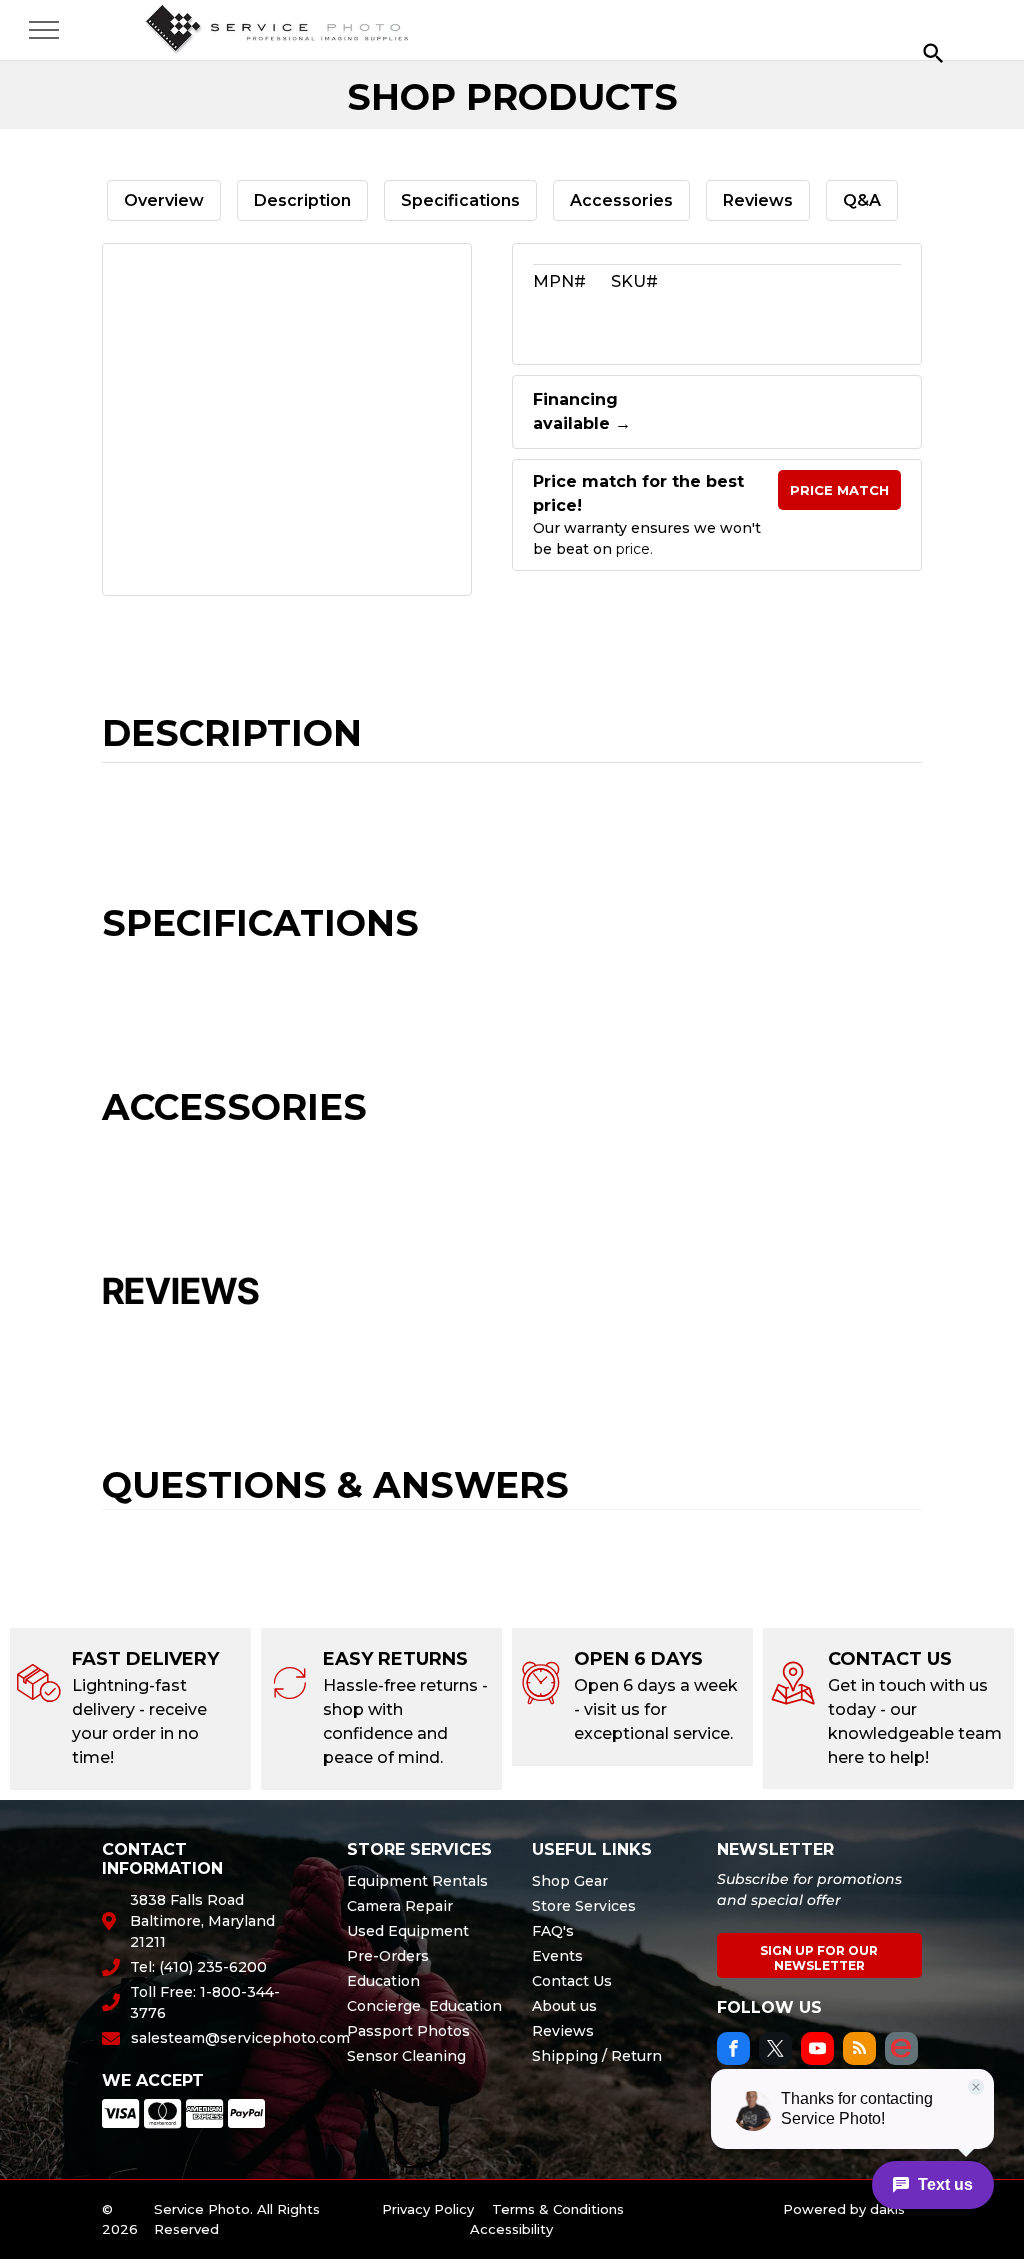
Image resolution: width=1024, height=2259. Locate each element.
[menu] (44, 30)
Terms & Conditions (558, 2209)
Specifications (460, 200)
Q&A (862, 200)
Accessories (621, 200)
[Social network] (901, 2051)
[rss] (859, 2051)
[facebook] (733, 2051)
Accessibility (511, 2229)
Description (302, 200)
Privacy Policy (428, 2209)
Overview (164, 200)
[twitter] (775, 2051)
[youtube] (817, 2051)
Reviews (758, 200)
